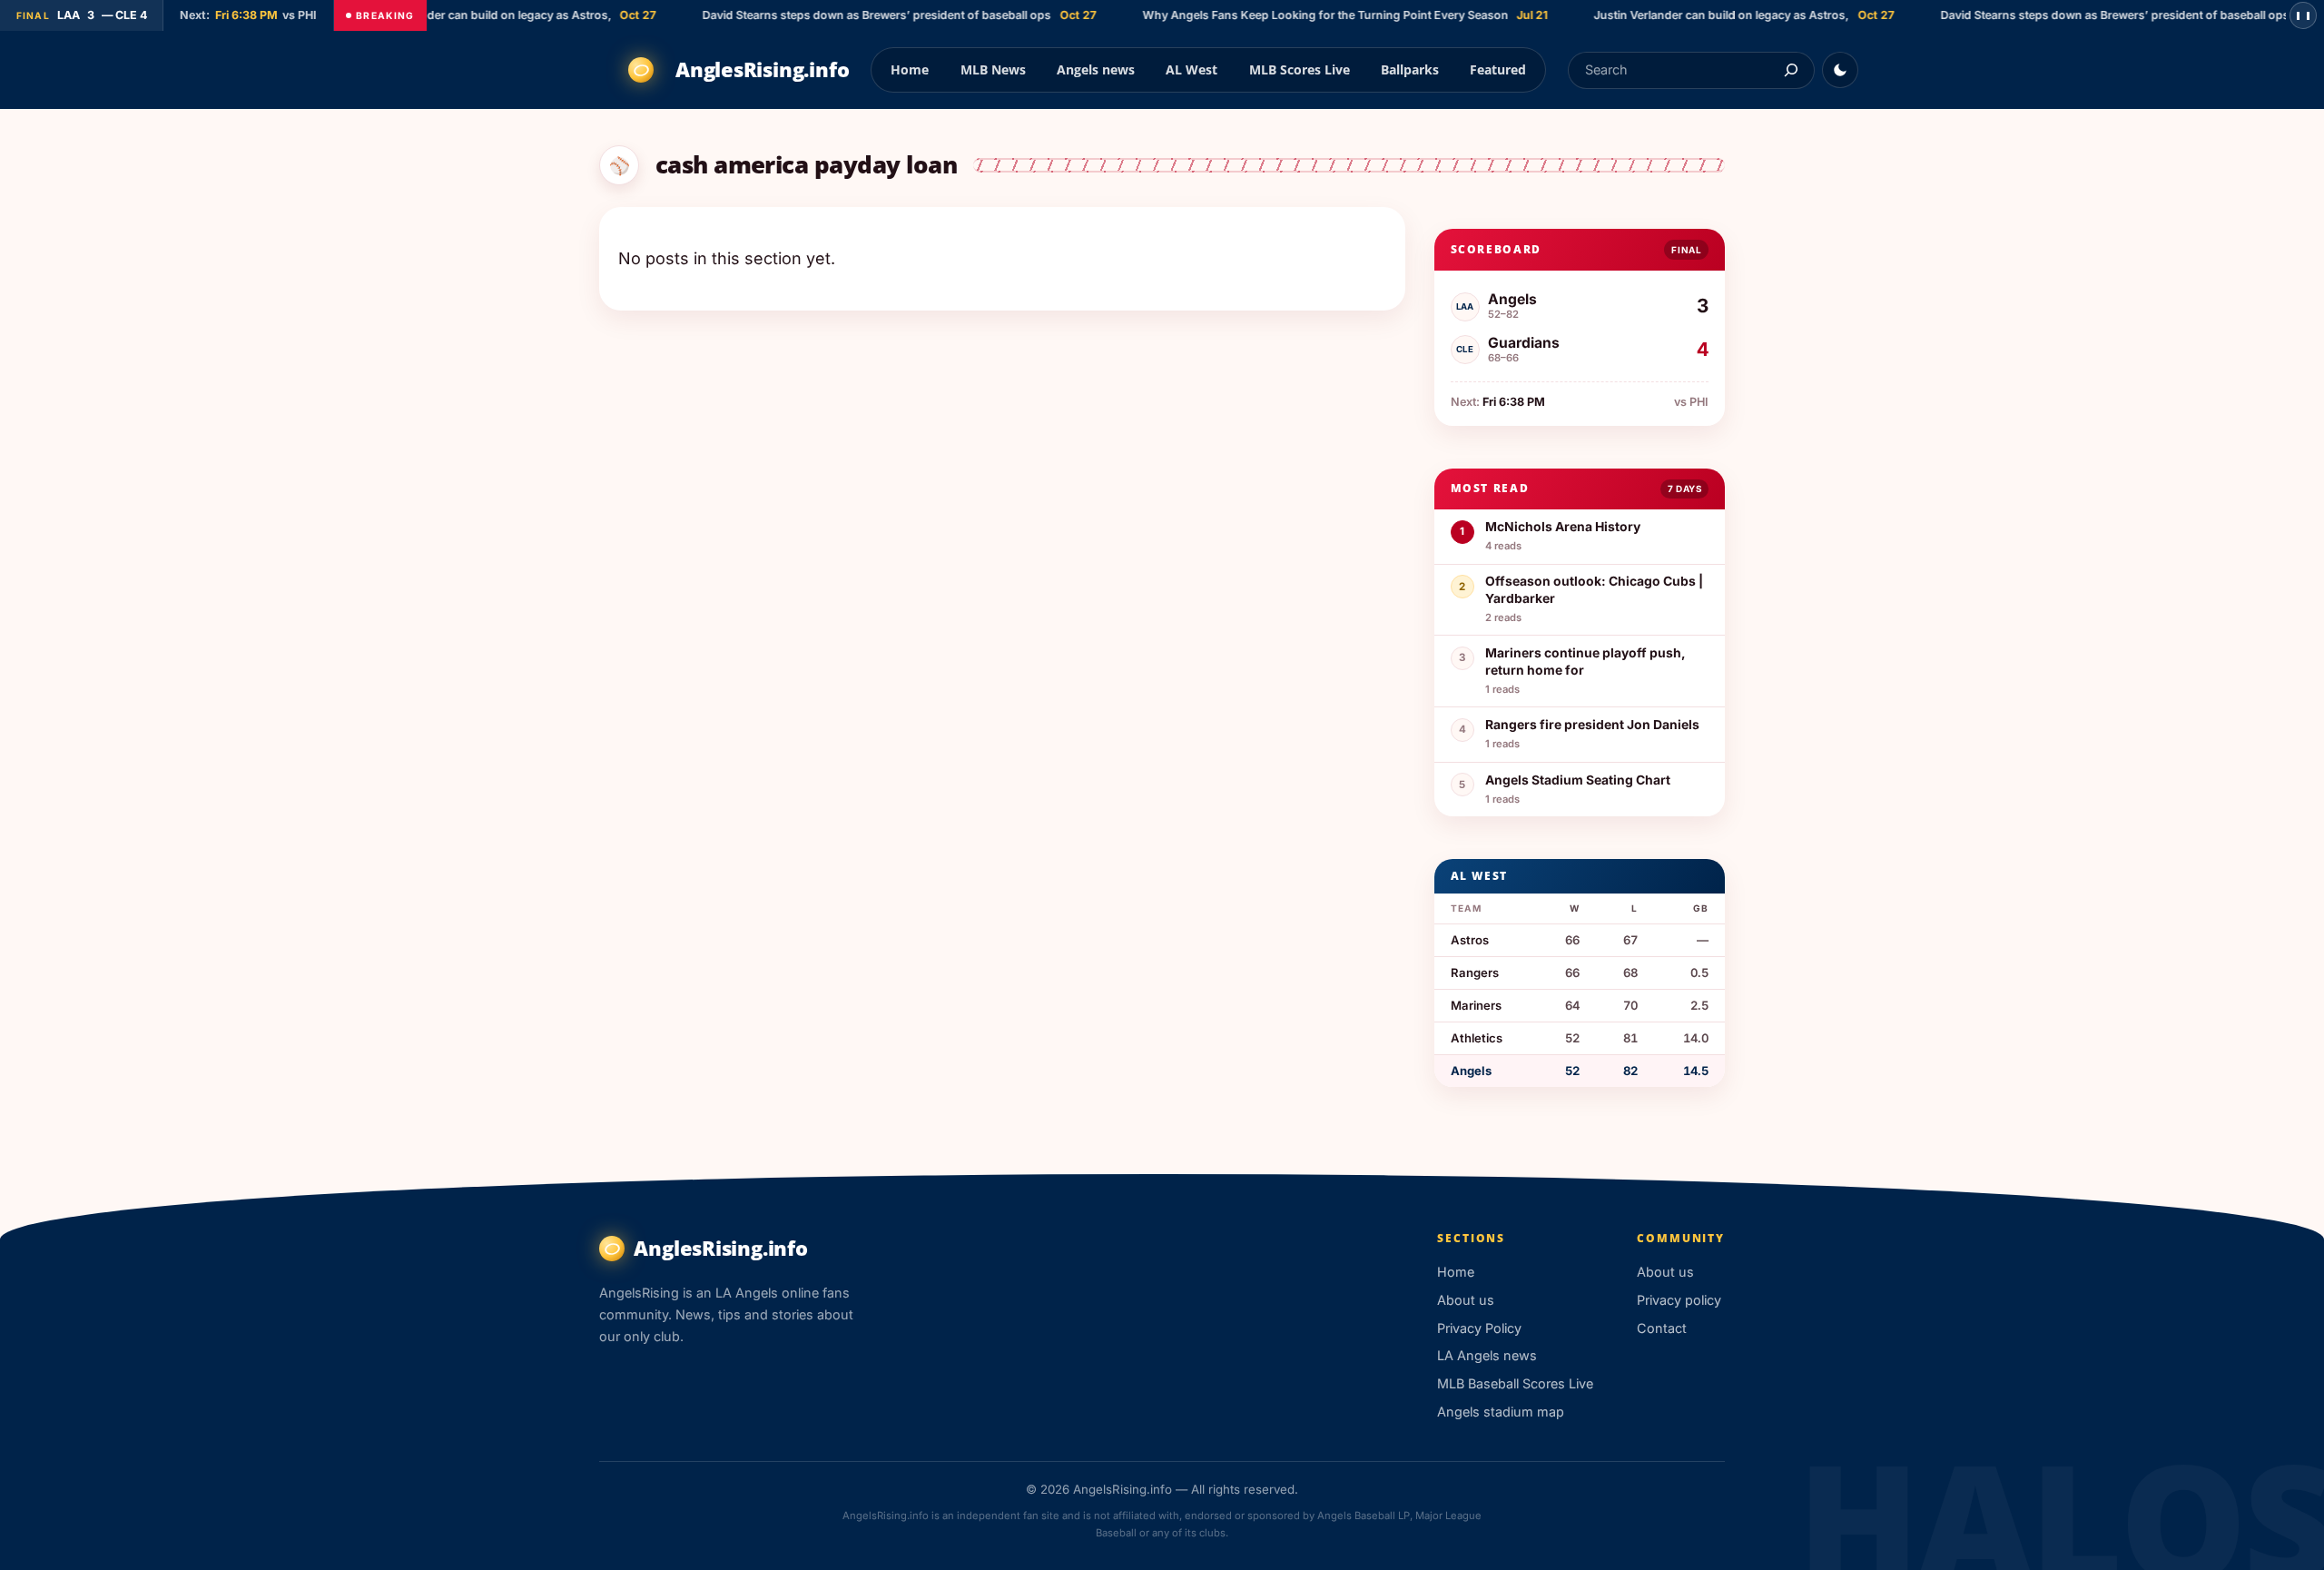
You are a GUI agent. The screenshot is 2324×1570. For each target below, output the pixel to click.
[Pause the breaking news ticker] (2303, 15)
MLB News (993, 69)
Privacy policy (1679, 1300)
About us (1466, 1300)
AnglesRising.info (762, 69)
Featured (1498, 69)
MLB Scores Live (1300, 69)
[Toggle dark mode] (1840, 70)
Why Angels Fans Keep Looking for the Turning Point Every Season (1306, 15)
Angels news (1096, 69)
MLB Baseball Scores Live (1515, 1383)
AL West (1192, 69)
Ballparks (1410, 69)
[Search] (1791, 70)
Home (910, 69)
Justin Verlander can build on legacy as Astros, (464, 15)
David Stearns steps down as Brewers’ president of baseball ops (857, 15)
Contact (1662, 1328)
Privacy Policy (1479, 1328)
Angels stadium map (1501, 1412)
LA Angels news (1487, 1355)
